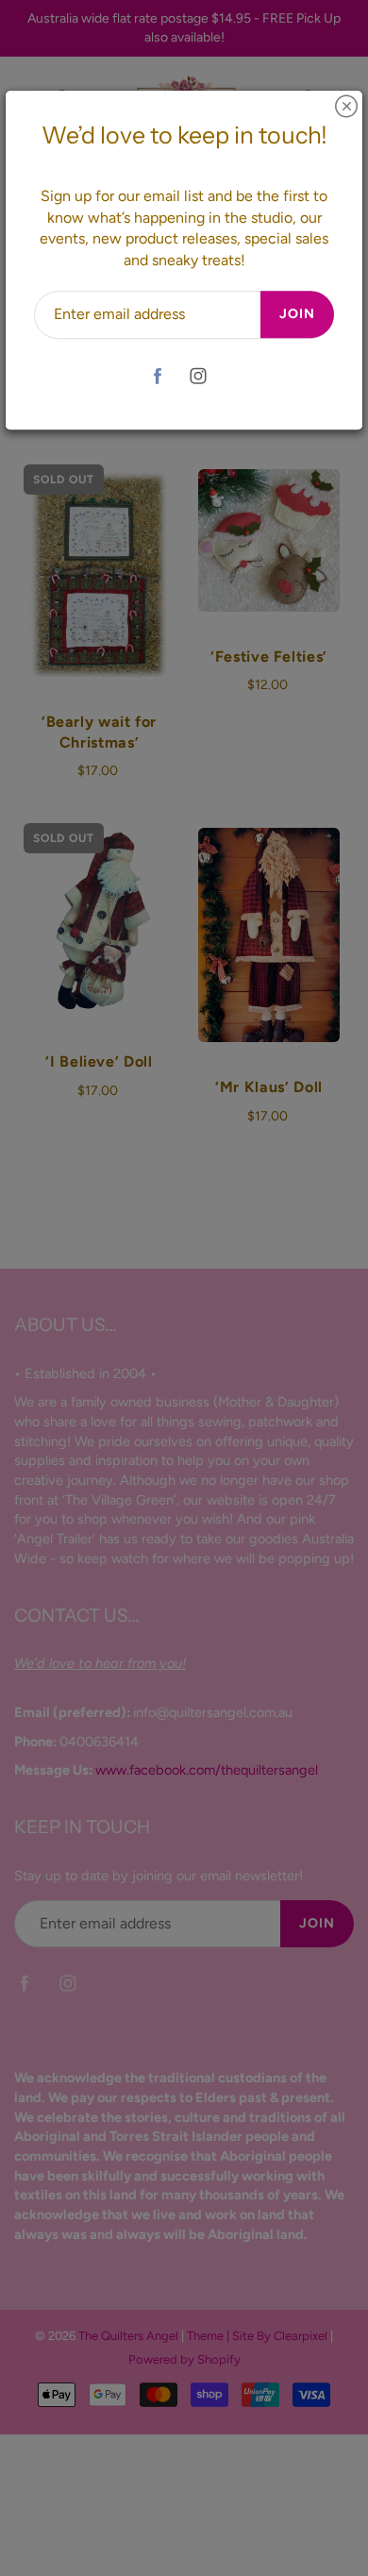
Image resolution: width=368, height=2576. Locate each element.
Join (297, 314)
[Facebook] (157, 376)
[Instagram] (198, 376)
